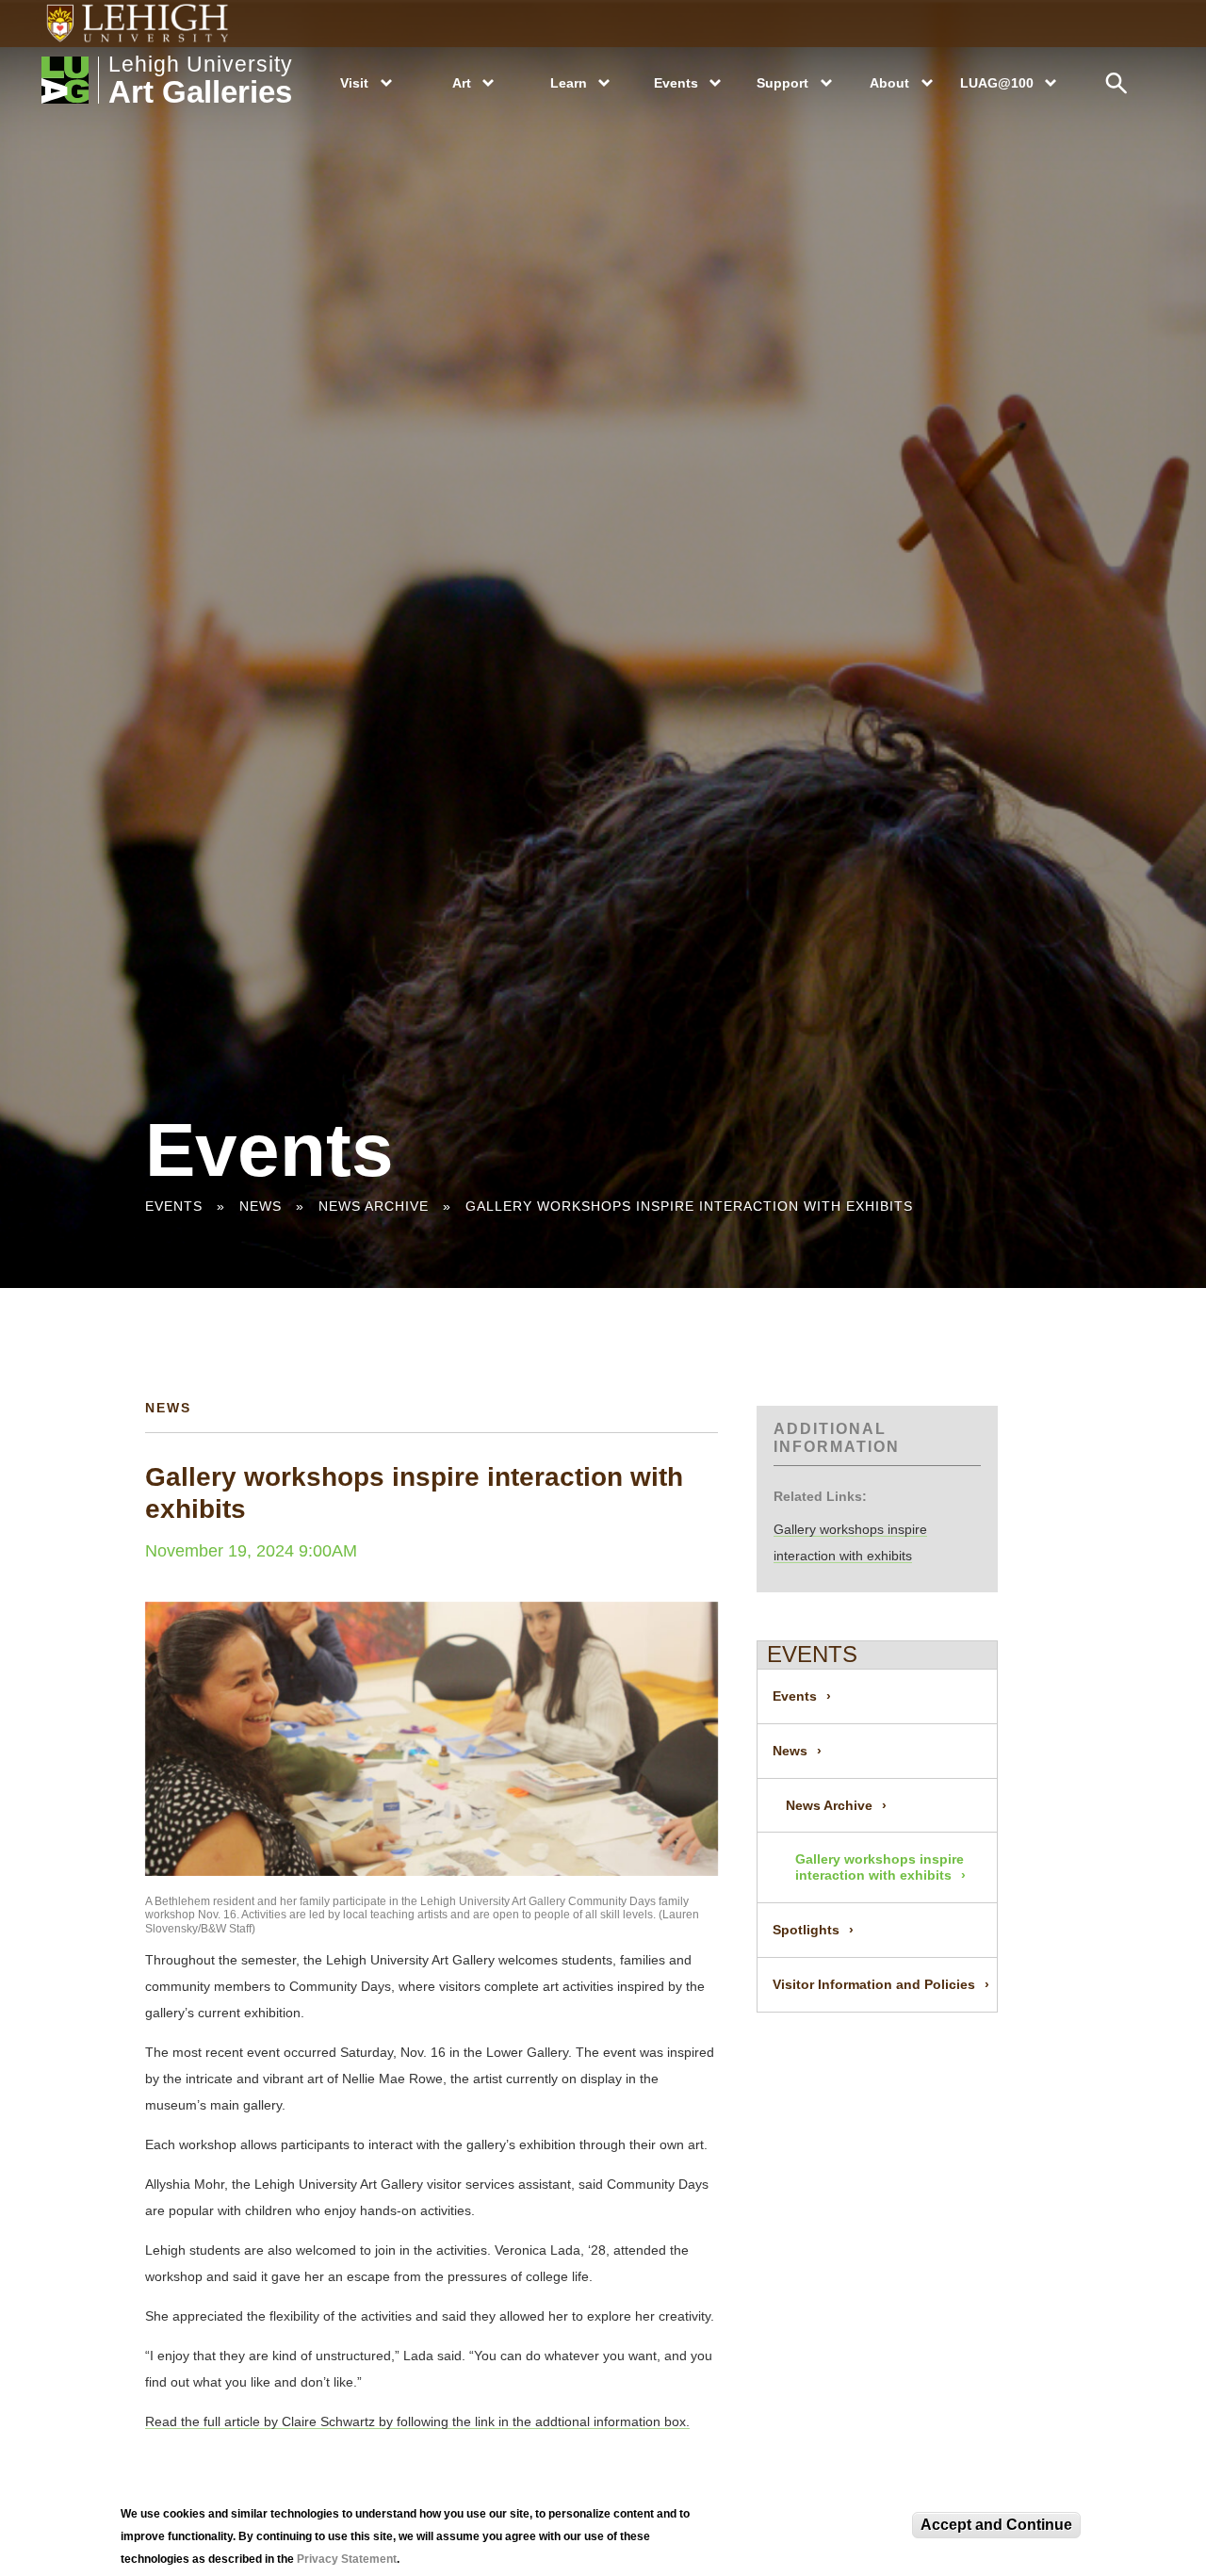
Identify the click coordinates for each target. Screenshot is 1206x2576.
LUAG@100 (997, 83)
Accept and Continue (996, 2525)
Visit (354, 83)
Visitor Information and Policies (874, 1984)
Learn (569, 83)
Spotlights (806, 1930)
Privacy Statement (347, 2559)
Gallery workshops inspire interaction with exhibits (689, 1206)
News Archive (374, 1206)
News (261, 1206)
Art (462, 83)
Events (676, 83)
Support (782, 83)
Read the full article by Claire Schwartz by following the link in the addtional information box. (417, 2421)
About (889, 83)
